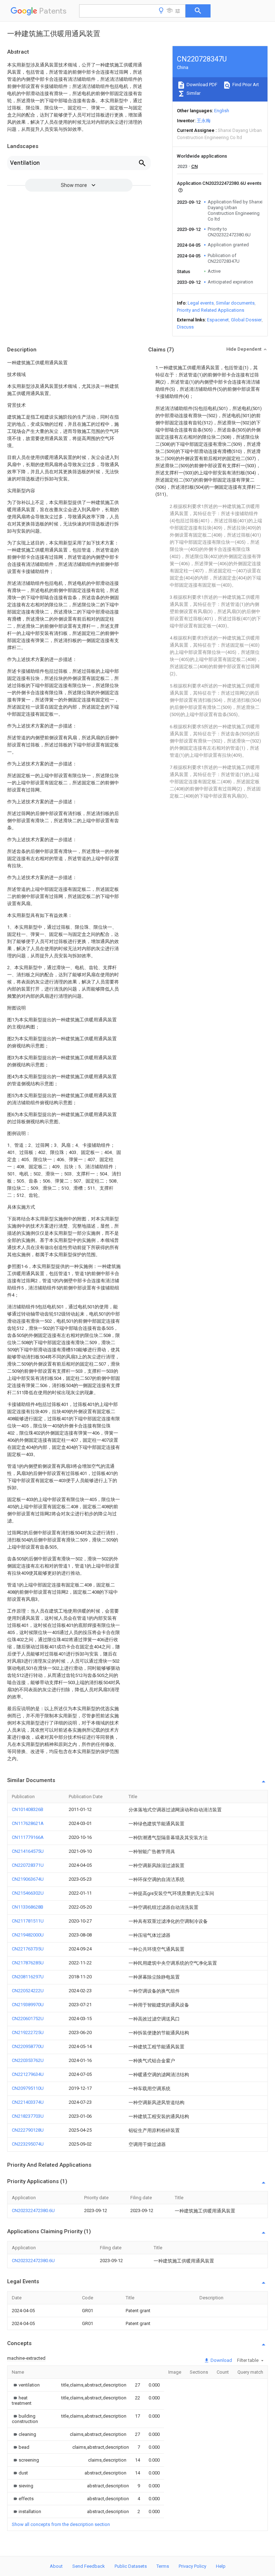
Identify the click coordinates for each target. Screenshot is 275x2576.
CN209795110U (28, 2088)
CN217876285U (28, 1963)
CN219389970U (28, 2005)
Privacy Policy (192, 2566)
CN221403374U (28, 2102)
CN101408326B (28, 1809)
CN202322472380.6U (33, 2210)
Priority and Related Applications (211, 310)
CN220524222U (28, 1991)
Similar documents (235, 303)
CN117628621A (28, 1823)
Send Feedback (89, 2566)
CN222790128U (28, 2130)
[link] (26, 2385)
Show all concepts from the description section (61, 2524)
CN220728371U (28, 1865)
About (56, 2566)
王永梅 (204, 121)
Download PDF (201, 85)
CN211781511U (28, 1921)
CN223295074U (28, 2144)
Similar (193, 93)
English (222, 111)
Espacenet (218, 320)
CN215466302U (28, 1893)
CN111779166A (28, 1837)
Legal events (201, 303)
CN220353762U (28, 2060)
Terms (163, 2566)
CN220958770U (28, 2046)
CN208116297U (28, 1977)
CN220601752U (28, 2019)
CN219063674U (28, 1879)
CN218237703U (28, 2116)
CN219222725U (28, 2032)
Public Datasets (131, 2566)
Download (221, 2360)
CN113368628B (28, 1907)
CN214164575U (28, 1851)
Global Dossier (246, 320)
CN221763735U (28, 1949)
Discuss (185, 327)
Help (221, 2566)
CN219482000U (28, 1935)
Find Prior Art (245, 85)
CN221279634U (28, 2074)
